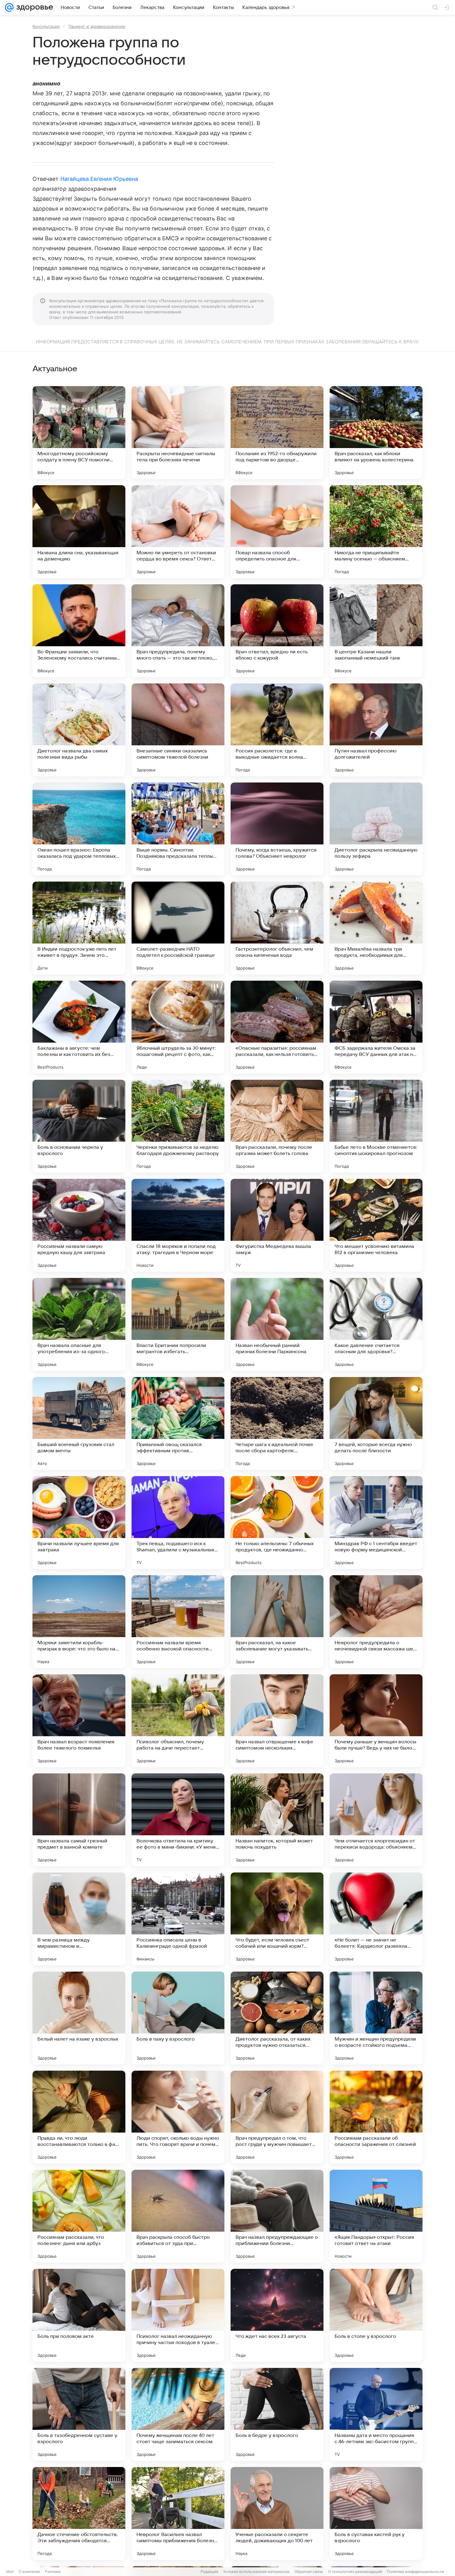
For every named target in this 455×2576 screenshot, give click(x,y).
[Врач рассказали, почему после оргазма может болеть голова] (277, 1126)
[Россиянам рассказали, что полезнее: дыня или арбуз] (79, 2216)
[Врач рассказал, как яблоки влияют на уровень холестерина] (376, 433)
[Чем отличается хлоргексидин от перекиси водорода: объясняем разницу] (376, 1820)
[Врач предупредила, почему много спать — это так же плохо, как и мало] (178, 631)
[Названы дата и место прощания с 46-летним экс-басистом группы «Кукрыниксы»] (376, 2414)
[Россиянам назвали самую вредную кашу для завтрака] (79, 1225)
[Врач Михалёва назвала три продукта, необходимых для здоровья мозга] (376, 928)
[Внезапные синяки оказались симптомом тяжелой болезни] (178, 730)
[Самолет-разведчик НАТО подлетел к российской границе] (178, 928)
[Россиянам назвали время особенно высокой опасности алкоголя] (178, 1622)
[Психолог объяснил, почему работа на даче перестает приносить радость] (178, 1721)
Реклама (53, 2572)
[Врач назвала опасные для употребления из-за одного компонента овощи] (79, 1324)
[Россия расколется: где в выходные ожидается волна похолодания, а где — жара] (277, 730)
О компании (29, 2572)
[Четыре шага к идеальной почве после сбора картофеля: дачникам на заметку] (277, 1423)
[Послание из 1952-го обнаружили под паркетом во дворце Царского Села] (277, 433)
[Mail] (9, 7)
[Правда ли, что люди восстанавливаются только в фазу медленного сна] (79, 2117)
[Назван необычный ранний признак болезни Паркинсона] (277, 1324)
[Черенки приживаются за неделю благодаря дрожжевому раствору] (178, 1126)
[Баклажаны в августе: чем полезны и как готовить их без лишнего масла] (79, 1027)
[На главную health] (33, 7)
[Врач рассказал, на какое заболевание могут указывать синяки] (277, 1622)
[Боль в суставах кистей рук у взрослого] (376, 2513)
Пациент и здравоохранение (97, 26)
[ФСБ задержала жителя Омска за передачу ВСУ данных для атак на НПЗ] (376, 1027)
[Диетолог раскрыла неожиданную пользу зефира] (376, 829)
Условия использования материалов (256, 2572)
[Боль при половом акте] (79, 2315)
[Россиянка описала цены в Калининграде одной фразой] (178, 1919)
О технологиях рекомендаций (355, 2572)
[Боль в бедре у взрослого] (277, 2414)
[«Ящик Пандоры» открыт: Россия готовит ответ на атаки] (376, 2216)
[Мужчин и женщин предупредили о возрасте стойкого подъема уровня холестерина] (376, 2018)
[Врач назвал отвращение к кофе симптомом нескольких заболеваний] (277, 1721)
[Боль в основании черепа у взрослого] (79, 1126)
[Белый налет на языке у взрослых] (79, 2018)
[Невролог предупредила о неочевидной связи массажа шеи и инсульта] (376, 1622)
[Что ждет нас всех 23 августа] (277, 2315)
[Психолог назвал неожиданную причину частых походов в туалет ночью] (178, 2315)
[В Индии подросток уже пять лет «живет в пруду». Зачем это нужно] (79, 928)
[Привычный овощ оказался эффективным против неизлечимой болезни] (178, 1423)
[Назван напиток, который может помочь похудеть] (277, 1820)
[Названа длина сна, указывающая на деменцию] (79, 532)
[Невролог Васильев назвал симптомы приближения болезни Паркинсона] (178, 2513)
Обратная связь (309, 2572)
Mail (10, 2572)
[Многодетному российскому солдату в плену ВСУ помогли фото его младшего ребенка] (79, 433)
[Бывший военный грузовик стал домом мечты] (79, 1423)
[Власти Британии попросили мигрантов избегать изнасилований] (178, 1324)
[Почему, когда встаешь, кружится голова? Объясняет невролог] (277, 829)
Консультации (46, 26)
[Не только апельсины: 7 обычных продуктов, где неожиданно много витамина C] (277, 1523)
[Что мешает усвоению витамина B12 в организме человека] (376, 1225)
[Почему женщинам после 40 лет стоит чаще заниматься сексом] (178, 2414)
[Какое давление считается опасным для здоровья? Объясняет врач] (376, 1324)
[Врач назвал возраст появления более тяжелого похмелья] (79, 1721)
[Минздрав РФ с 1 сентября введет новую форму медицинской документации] (376, 1523)
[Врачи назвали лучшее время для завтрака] (79, 1523)
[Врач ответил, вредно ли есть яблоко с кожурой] (277, 631)
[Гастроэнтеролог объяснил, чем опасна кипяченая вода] (277, 928)
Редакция (209, 2572)
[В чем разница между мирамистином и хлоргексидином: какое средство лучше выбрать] (79, 1919)
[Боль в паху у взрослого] (178, 2018)
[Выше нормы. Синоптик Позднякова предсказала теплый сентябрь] (178, 829)
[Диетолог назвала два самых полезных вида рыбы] (79, 730)
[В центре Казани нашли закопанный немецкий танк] (376, 631)
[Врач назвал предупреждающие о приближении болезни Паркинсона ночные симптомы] (277, 2216)
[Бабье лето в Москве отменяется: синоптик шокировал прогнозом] (376, 1126)
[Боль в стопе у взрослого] (376, 2315)
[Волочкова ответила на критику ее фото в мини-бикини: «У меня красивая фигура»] (178, 1820)
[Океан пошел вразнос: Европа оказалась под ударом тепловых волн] (79, 829)
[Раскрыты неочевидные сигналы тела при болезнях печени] (178, 433)
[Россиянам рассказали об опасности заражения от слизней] (376, 2117)
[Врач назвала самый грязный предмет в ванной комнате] (79, 1820)
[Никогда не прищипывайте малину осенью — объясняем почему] (376, 532)
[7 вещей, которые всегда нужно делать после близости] (376, 1423)
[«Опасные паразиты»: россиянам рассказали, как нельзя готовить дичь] (277, 1027)
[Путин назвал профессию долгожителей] (376, 730)
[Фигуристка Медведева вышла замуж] (277, 1225)
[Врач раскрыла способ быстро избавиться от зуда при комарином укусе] (178, 2216)
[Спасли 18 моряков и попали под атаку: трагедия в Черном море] (178, 1225)
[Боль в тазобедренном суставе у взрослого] (79, 2414)
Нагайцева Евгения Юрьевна (99, 179)
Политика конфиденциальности (415, 2572)
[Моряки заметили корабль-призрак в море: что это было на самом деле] (79, 1622)
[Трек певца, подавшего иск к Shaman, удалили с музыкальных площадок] (178, 1523)
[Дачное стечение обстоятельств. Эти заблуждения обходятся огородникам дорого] (79, 2513)
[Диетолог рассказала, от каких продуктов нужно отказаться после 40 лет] (277, 2018)
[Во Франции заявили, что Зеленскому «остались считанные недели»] (79, 631)
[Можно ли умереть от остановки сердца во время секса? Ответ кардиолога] (178, 532)
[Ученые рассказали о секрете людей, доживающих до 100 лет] (277, 2513)
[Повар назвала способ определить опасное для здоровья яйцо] (277, 532)
